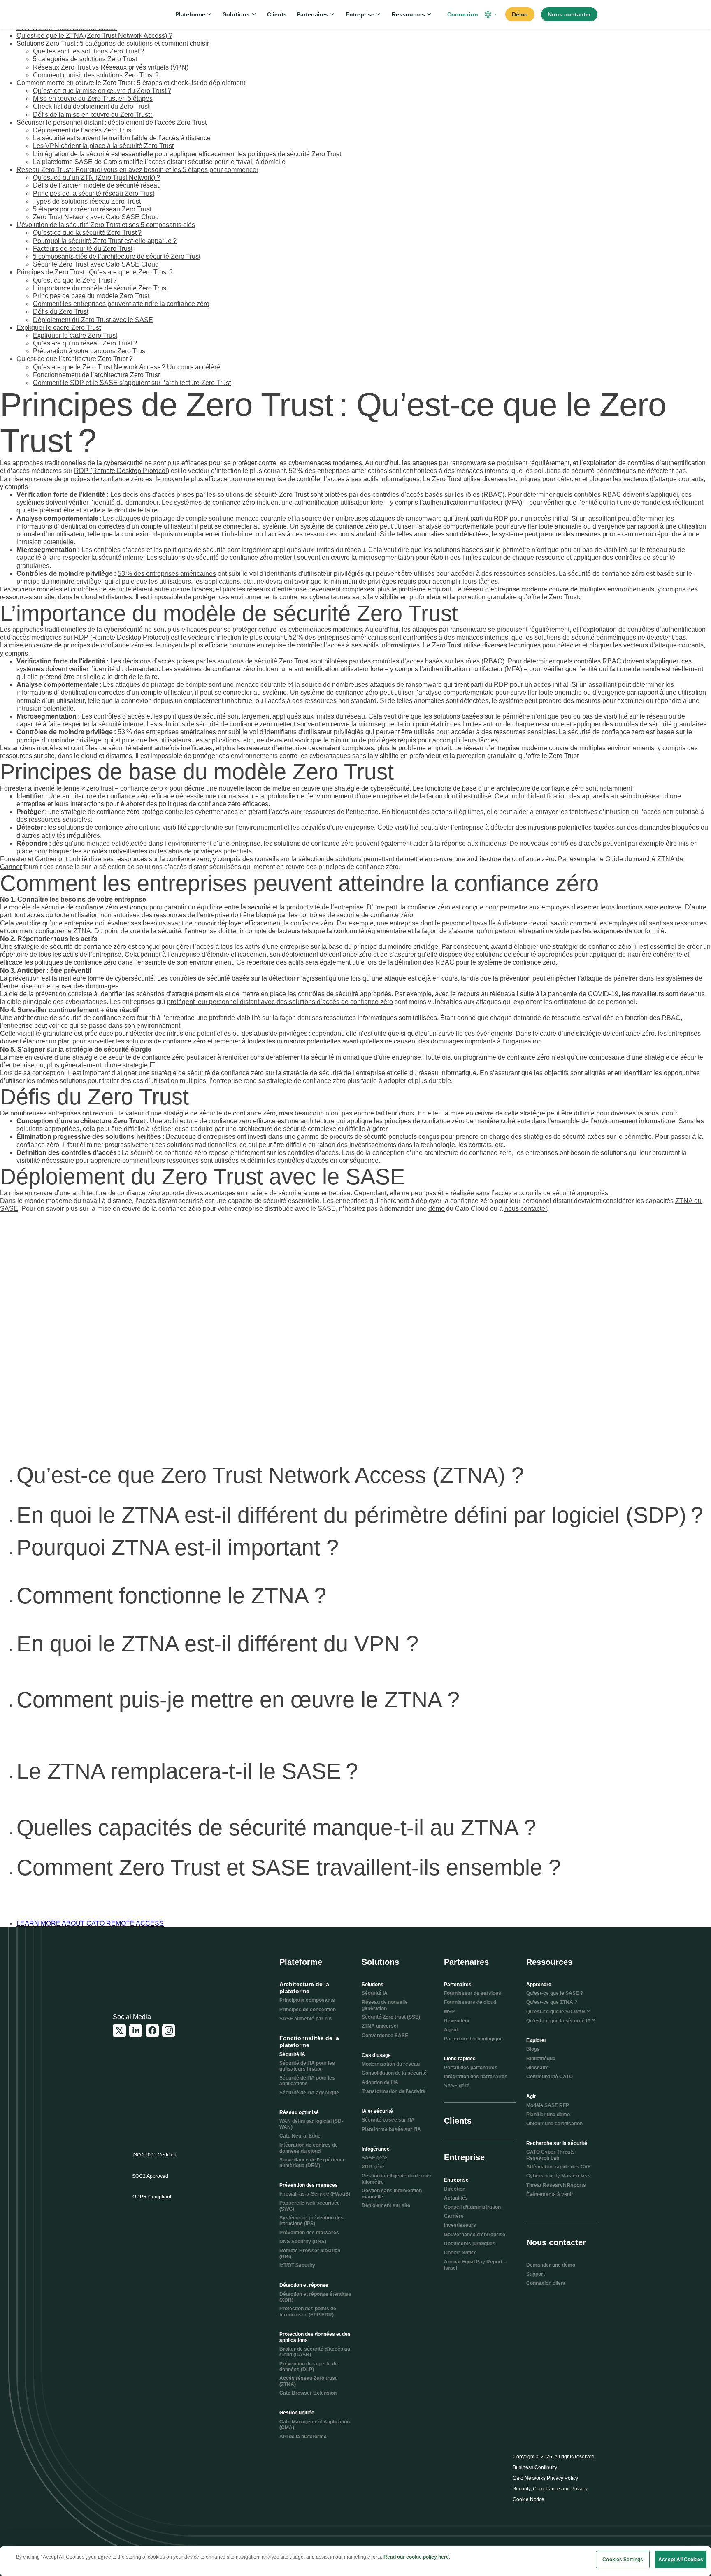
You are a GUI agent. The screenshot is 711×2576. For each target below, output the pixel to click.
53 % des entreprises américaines (167, 574)
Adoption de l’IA (380, 2082)
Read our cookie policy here (416, 2557)
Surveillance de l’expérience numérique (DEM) (313, 2163)
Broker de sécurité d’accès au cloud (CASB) (315, 2352)
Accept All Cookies (681, 2560)
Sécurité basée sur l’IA (388, 2120)
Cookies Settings (623, 2560)
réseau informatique (447, 1073)
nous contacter (526, 1209)
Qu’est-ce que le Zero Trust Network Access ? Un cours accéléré (127, 367)
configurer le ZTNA (63, 931)
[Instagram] (169, 2031)
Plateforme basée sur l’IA (391, 2129)
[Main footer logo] (153, 1969)
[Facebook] (152, 2031)
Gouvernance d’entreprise (475, 2235)
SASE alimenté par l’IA (306, 2019)
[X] (119, 2031)
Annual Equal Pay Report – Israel (475, 2265)
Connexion (463, 14)
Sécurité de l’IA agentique (309, 2093)
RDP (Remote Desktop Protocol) (122, 471)
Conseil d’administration (472, 2207)
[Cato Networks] (140, 14)
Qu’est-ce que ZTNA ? (552, 2002)
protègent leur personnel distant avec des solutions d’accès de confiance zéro (280, 1002)
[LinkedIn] (136, 2031)
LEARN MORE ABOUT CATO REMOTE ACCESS (90, 1923)
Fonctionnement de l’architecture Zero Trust (96, 375)
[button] (492, 14)
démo (437, 1209)
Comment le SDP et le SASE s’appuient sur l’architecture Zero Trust (132, 383)
